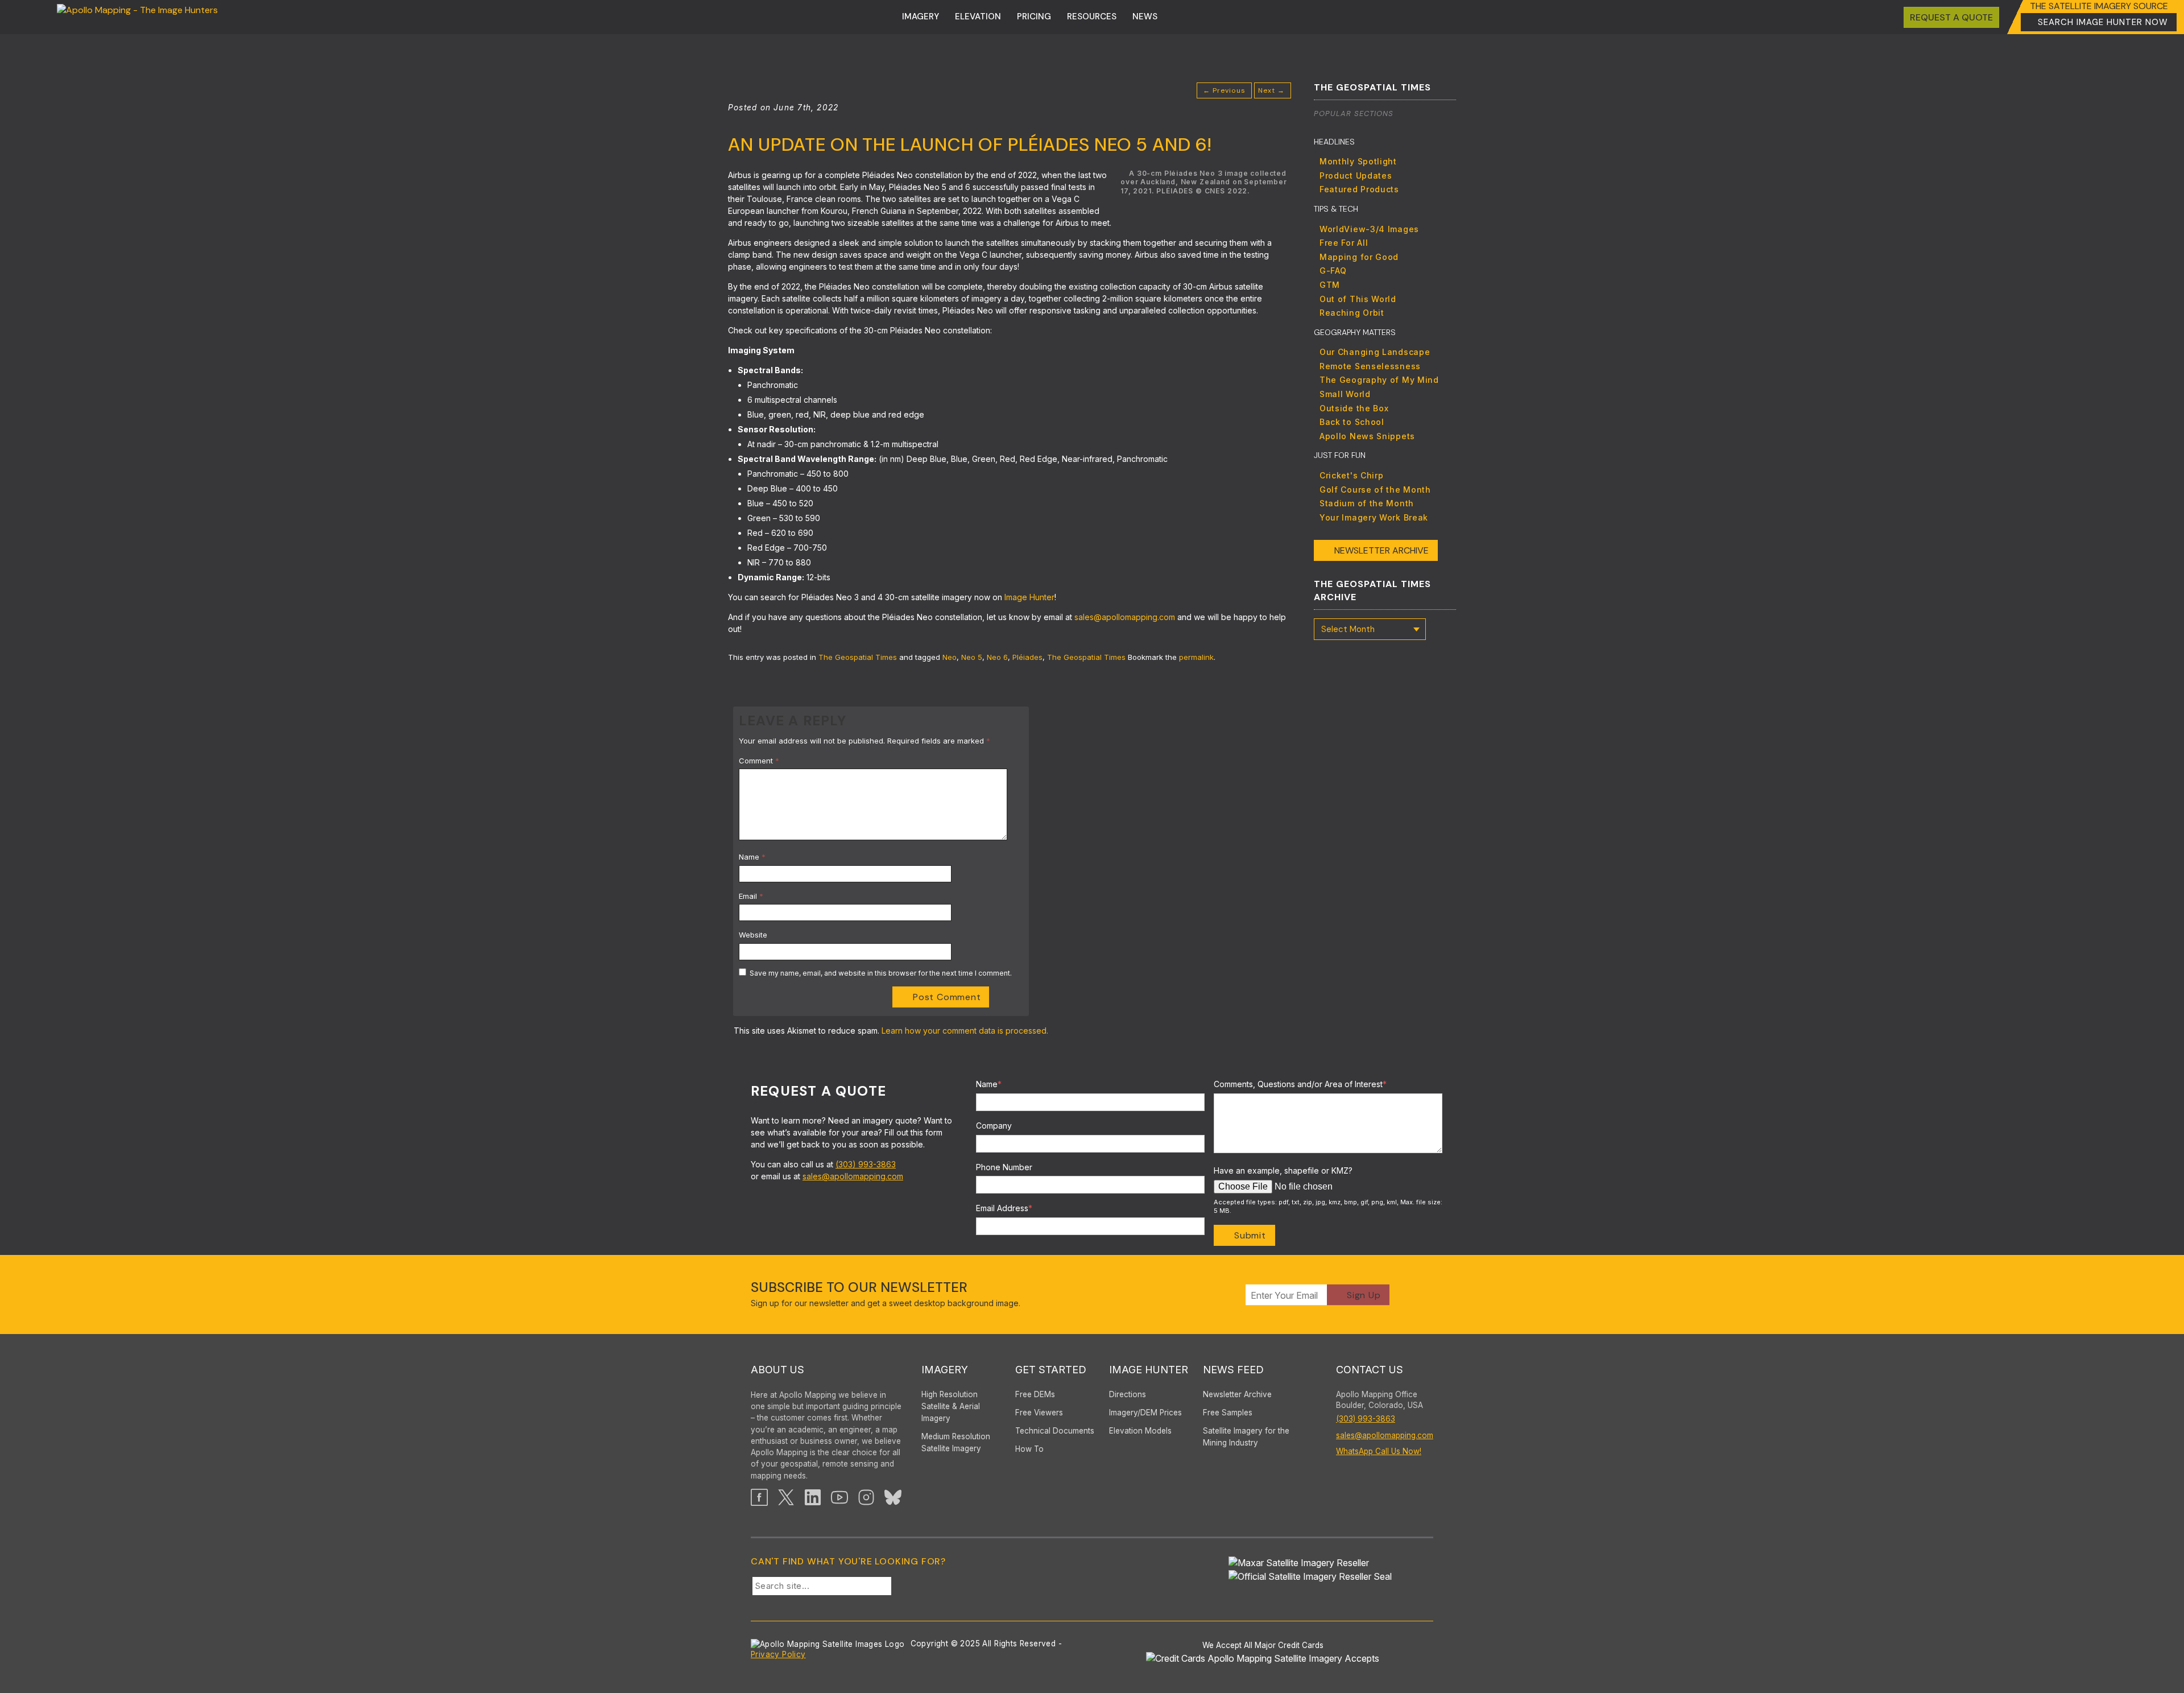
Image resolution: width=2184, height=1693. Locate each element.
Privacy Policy (778, 1654)
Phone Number (1004, 1167)
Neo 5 (972, 657)
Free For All (1344, 243)
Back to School (1352, 422)
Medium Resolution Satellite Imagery (956, 1442)
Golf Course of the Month (1375, 490)
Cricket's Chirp (1352, 475)
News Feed (1233, 1370)
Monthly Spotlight (1358, 161)
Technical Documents (1055, 1431)
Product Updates (1356, 176)
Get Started (1051, 1370)
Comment (759, 761)
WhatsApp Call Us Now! (1379, 1451)
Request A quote (1951, 17)
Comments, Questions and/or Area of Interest (1300, 1084)
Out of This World (1358, 299)
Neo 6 (997, 657)
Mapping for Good (1359, 257)
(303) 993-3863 (866, 1164)
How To (1029, 1449)
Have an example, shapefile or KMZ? (1283, 1170)
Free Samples (1228, 1413)
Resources (1092, 16)
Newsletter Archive (1381, 550)
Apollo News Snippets (1367, 436)
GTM (1330, 285)
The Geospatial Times (858, 657)
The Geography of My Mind (1379, 380)
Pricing (1034, 16)
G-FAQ (1333, 271)
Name (752, 857)
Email (751, 896)
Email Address (1004, 1208)
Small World (1345, 394)
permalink (1196, 657)
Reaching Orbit (1352, 313)
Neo (950, 657)
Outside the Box (1354, 408)
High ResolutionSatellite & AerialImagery (951, 1406)
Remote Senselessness (1370, 366)
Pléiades (1027, 657)
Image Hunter (1149, 1370)
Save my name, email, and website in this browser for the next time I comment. (881, 973)
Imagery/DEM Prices (1145, 1413)
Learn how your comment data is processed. (965, 1031)
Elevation (978, 16)
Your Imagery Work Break (1374, 517)
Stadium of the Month (1367, 503)
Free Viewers (1039, 1413)
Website (753, 935)
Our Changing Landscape (1375, 352)
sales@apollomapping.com (853, 1176)
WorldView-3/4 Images (1369, 229)
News (1145, 16)
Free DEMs (1035, 1394)
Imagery (921, 16)
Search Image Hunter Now (2103, 22)
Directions (1128, 1394)
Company (994, 1126)
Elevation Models (1140, 1431)
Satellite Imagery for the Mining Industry (1246, 1437)
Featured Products (1359, 189)
